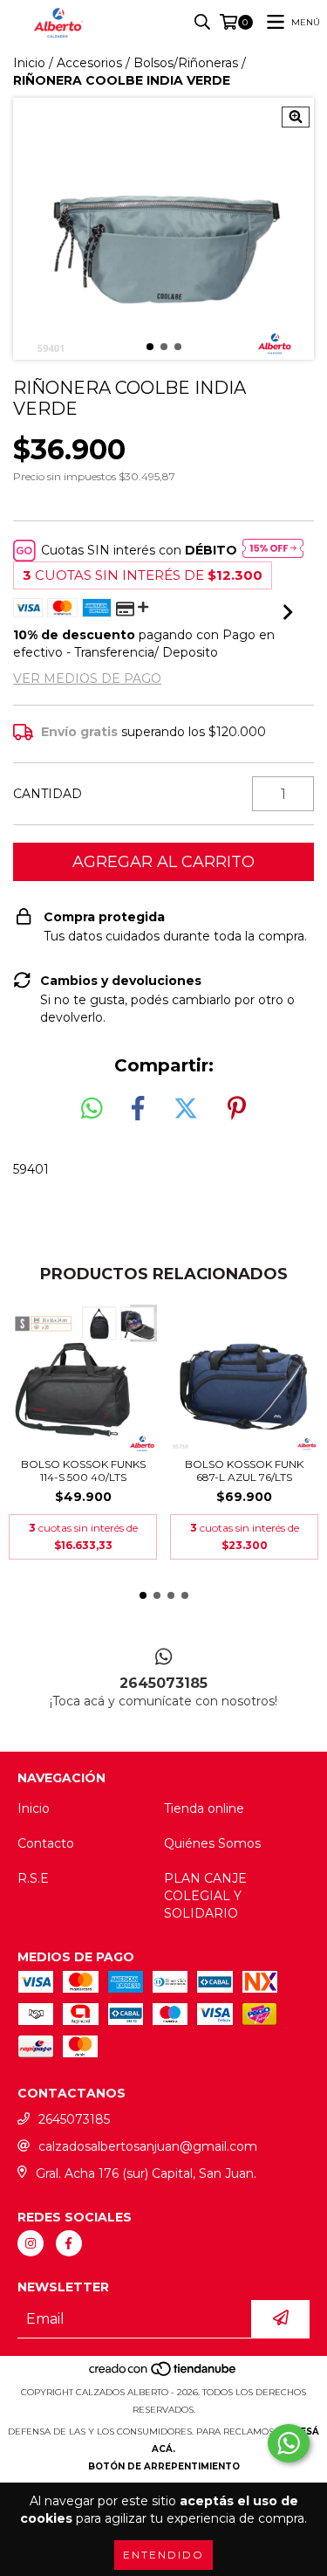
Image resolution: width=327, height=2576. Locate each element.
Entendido (163, 2555)
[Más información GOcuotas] (273, 550)
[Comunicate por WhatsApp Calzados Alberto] (289, 2443)
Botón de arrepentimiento (164, 2466)
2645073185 (74, 2119)
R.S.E (33, 1878)
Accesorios (89, 63)
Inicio (29, 63)
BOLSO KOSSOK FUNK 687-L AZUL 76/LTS (244, 1471)
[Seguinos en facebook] (69, 2243)
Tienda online (204, 1808)
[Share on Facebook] (138, 1109)
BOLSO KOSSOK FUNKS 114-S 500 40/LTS (83, 1471)
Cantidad (48, 794)
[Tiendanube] (163, 2375)
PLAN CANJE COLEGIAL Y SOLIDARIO (205, 1896)
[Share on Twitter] (186, 1109)
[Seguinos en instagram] (31, 2243)
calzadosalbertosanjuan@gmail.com (148, 2146)
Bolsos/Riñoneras (186, 63)
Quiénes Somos (212, 1843)
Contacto (46, 1843)
